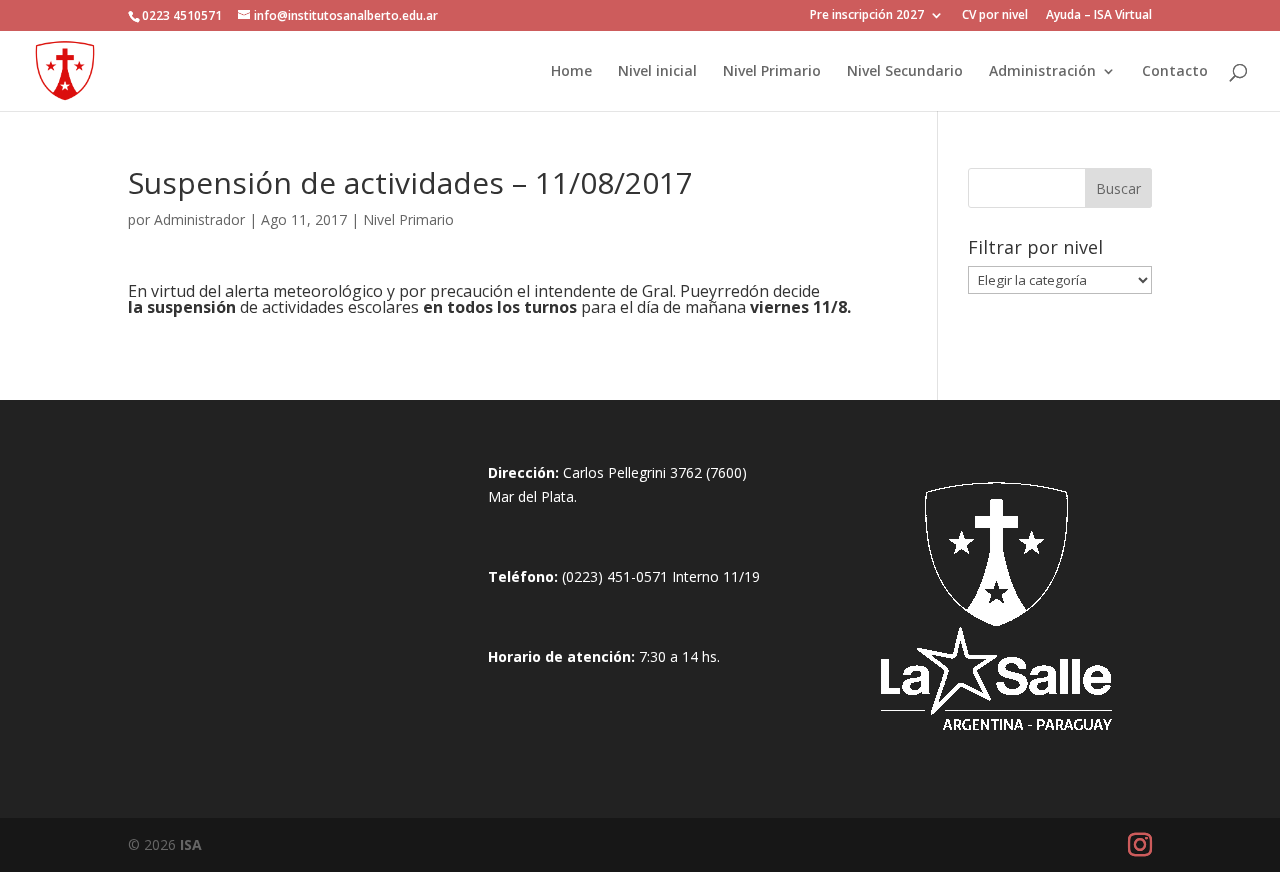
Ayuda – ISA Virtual (1099, 16)
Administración (1042, 72)
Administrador (199, 219)
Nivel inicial (657, 72)
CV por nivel (995, 16)
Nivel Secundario (905, 72)
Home (571, 72)
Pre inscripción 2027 (867, 16)
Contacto (1175, 72)
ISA (191, 844)
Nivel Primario (772, 72)
